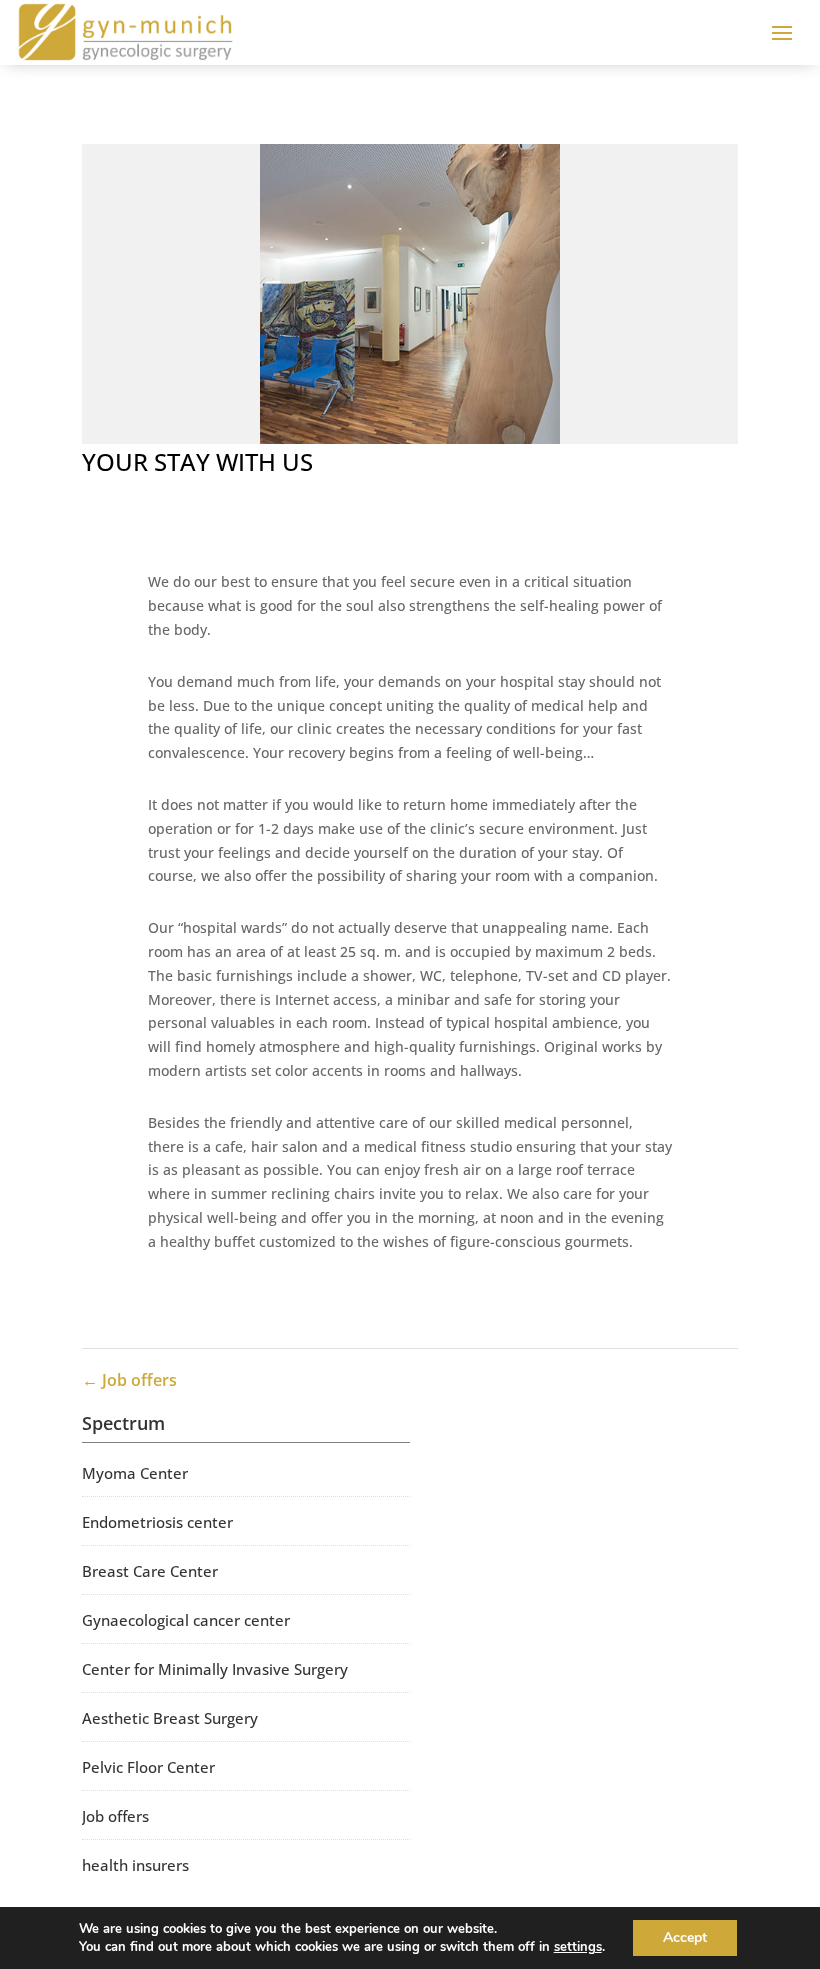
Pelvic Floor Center (148, 1767)
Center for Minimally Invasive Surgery (215, 1669)
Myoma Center (135, 1473)
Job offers (115, 1816)
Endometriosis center (157, 1522)
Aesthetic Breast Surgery (170, 1718)
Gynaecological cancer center (186, 1620)
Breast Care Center (150, 1571)
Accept (685, 1937)
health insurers (135, 1865)
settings (578, 1947)
